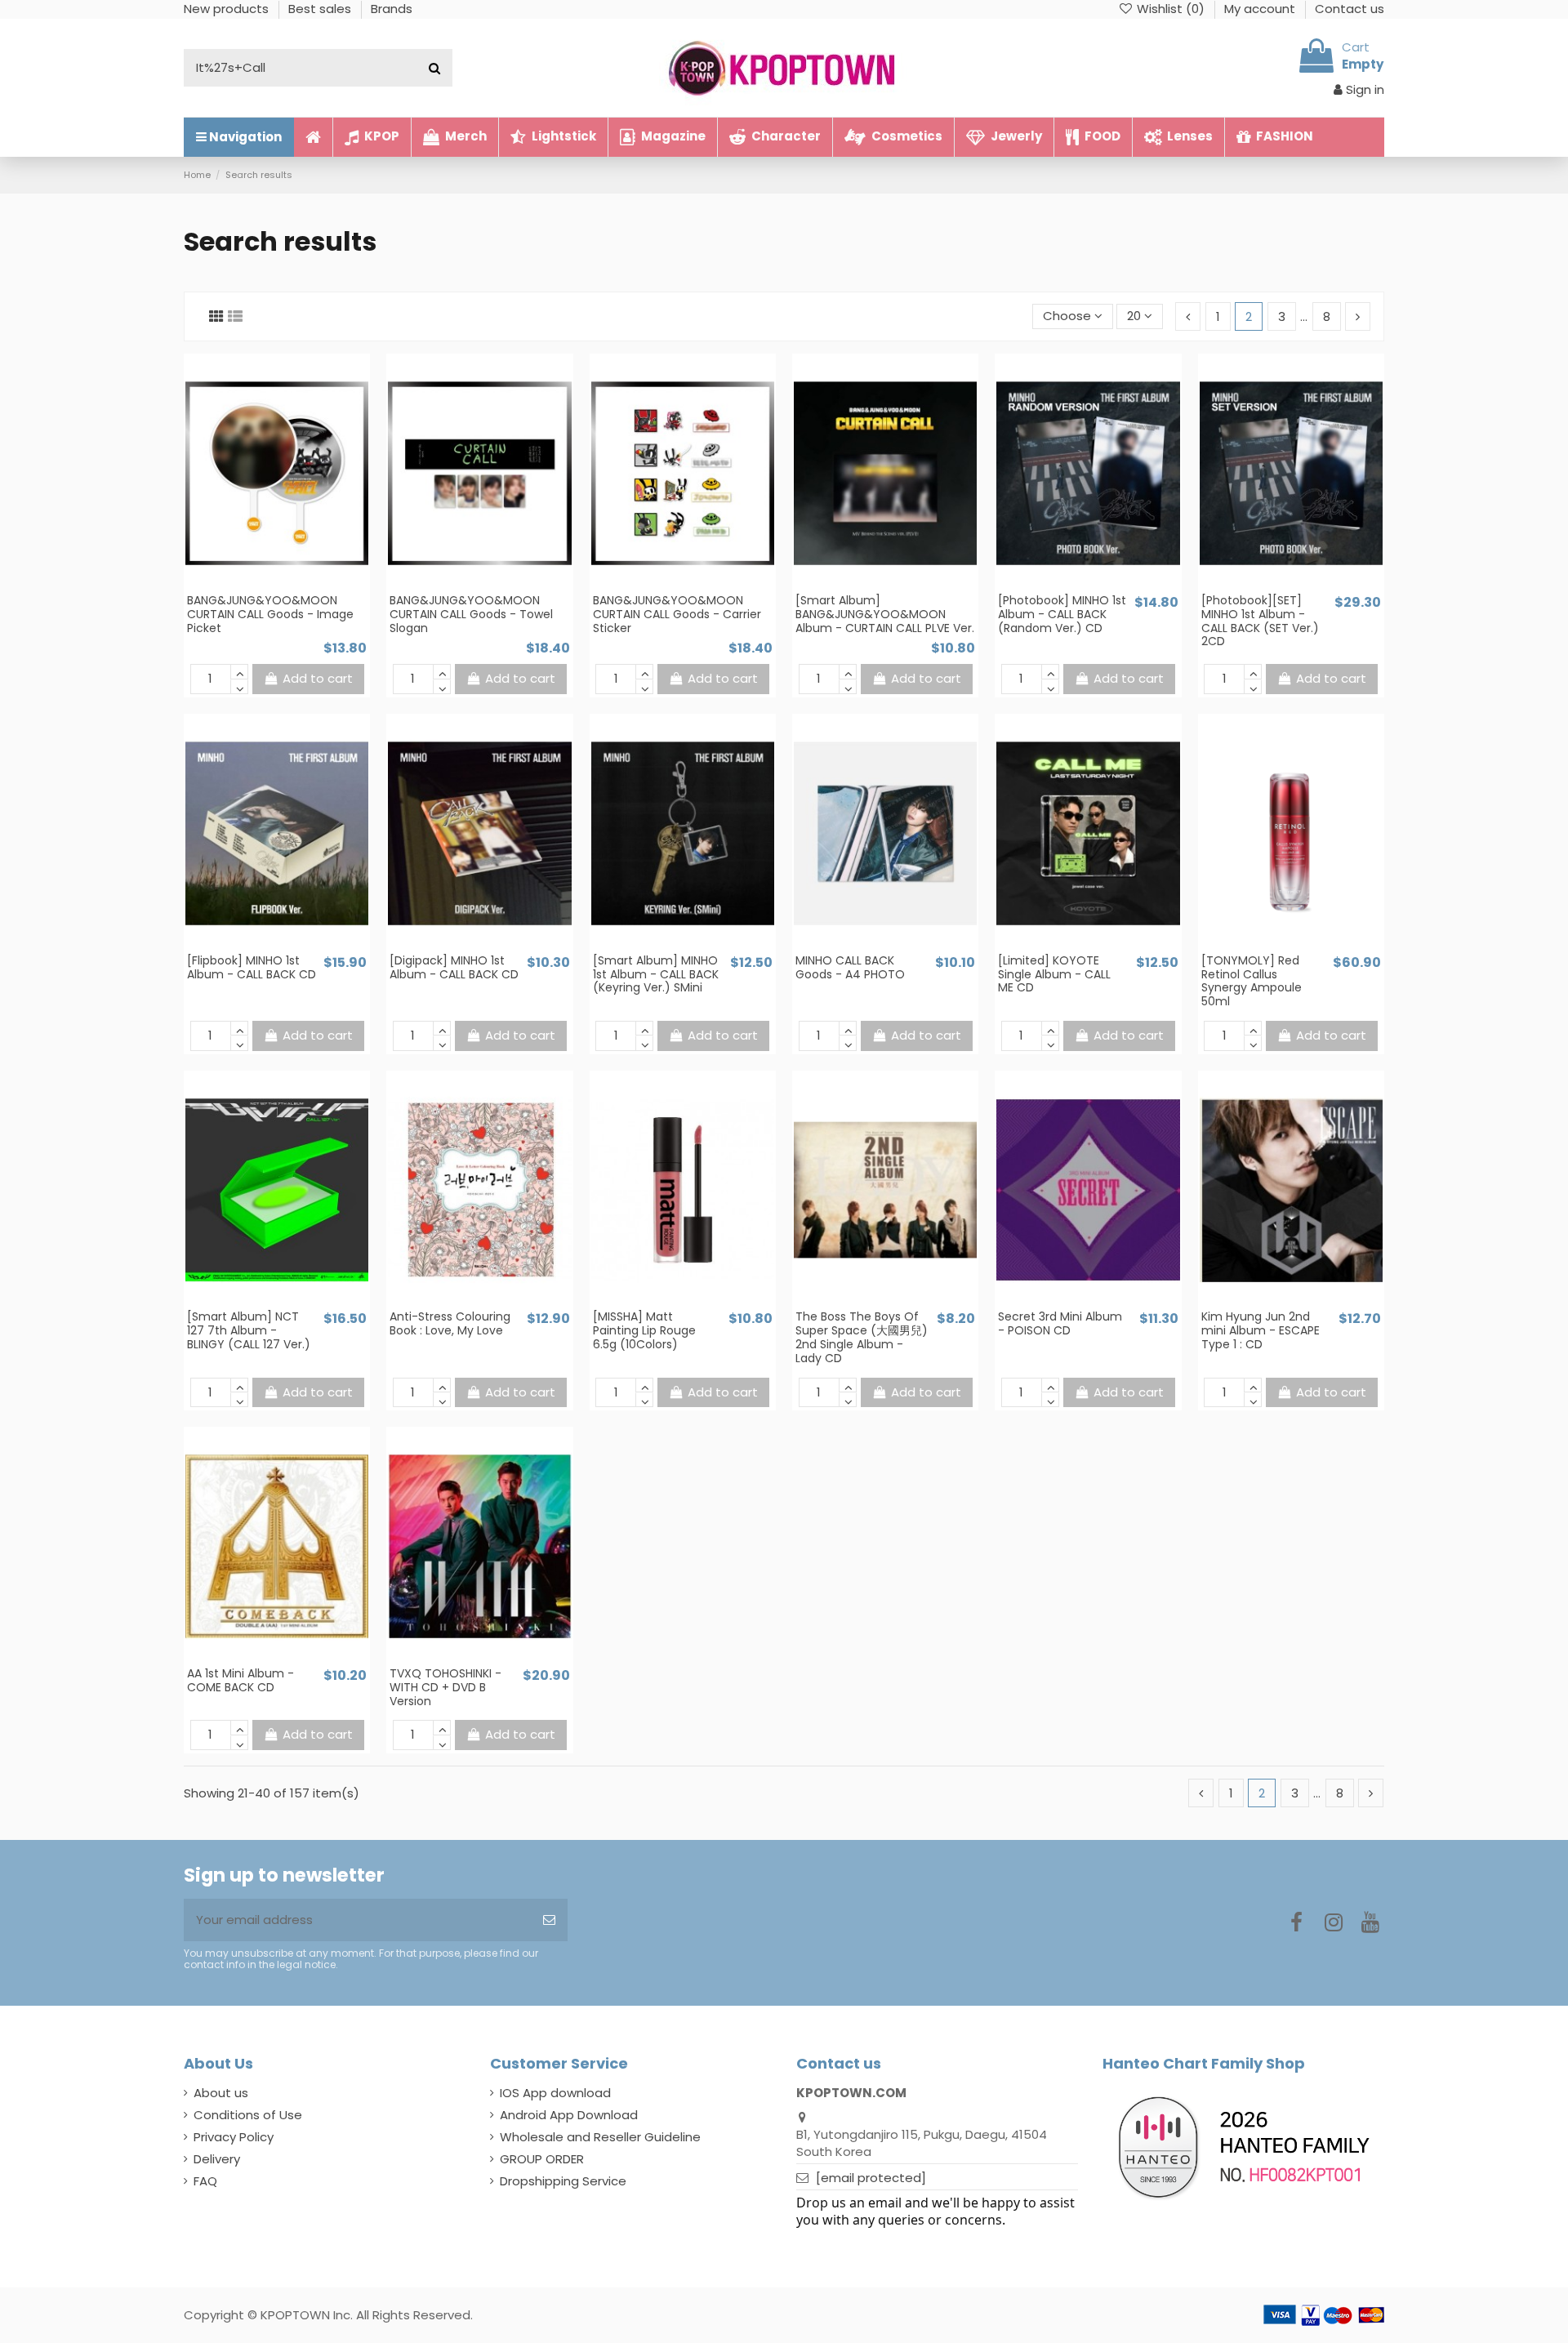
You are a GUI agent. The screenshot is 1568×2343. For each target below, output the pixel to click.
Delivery (217, 2159)
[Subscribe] (549, 1920)
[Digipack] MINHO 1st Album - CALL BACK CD (454, 967)
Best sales (321, 9)
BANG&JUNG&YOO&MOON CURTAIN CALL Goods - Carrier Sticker (677, 614)
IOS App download (555, 2093)
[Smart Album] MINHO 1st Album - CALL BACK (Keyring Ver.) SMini (656, 974)
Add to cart (318, 678)
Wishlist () (1171, 9)
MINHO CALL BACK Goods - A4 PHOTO (850, 967)
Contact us (1350, 9)
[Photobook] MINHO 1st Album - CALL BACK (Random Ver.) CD (1062, 614)
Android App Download (569, 2115)
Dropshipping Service (563, 2181)
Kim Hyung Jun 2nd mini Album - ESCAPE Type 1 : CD (1261, 1330)
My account (1261, 9)
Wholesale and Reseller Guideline (600, 2137)
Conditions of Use (248, 2115)
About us (221, 2093)
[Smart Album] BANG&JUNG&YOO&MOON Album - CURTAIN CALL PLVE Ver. (885, 614)
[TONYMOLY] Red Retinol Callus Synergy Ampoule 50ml (1252, 981)
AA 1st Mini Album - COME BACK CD (241, 1680)
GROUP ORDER (542, 2159)
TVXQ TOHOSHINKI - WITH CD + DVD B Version (445, 1687)
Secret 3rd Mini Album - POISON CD (1060, 1323)
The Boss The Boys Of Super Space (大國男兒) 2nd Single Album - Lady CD (862, 1337)
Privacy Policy (234, 2137)
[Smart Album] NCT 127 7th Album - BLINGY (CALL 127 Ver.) (249, 1330)
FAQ (205, 2181)
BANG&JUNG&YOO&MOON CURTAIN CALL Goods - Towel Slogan (471, 614)
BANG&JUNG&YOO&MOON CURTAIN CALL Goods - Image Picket (270, 614)
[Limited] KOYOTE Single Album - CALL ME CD (1054, 974)
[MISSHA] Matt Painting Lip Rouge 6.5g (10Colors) (644, 1330)
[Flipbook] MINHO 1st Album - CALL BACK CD (252, 967)
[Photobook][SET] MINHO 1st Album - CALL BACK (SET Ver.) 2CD (1260, 621)
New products (228, 9)
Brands (392, 9)
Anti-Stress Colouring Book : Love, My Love (450, 1323)
